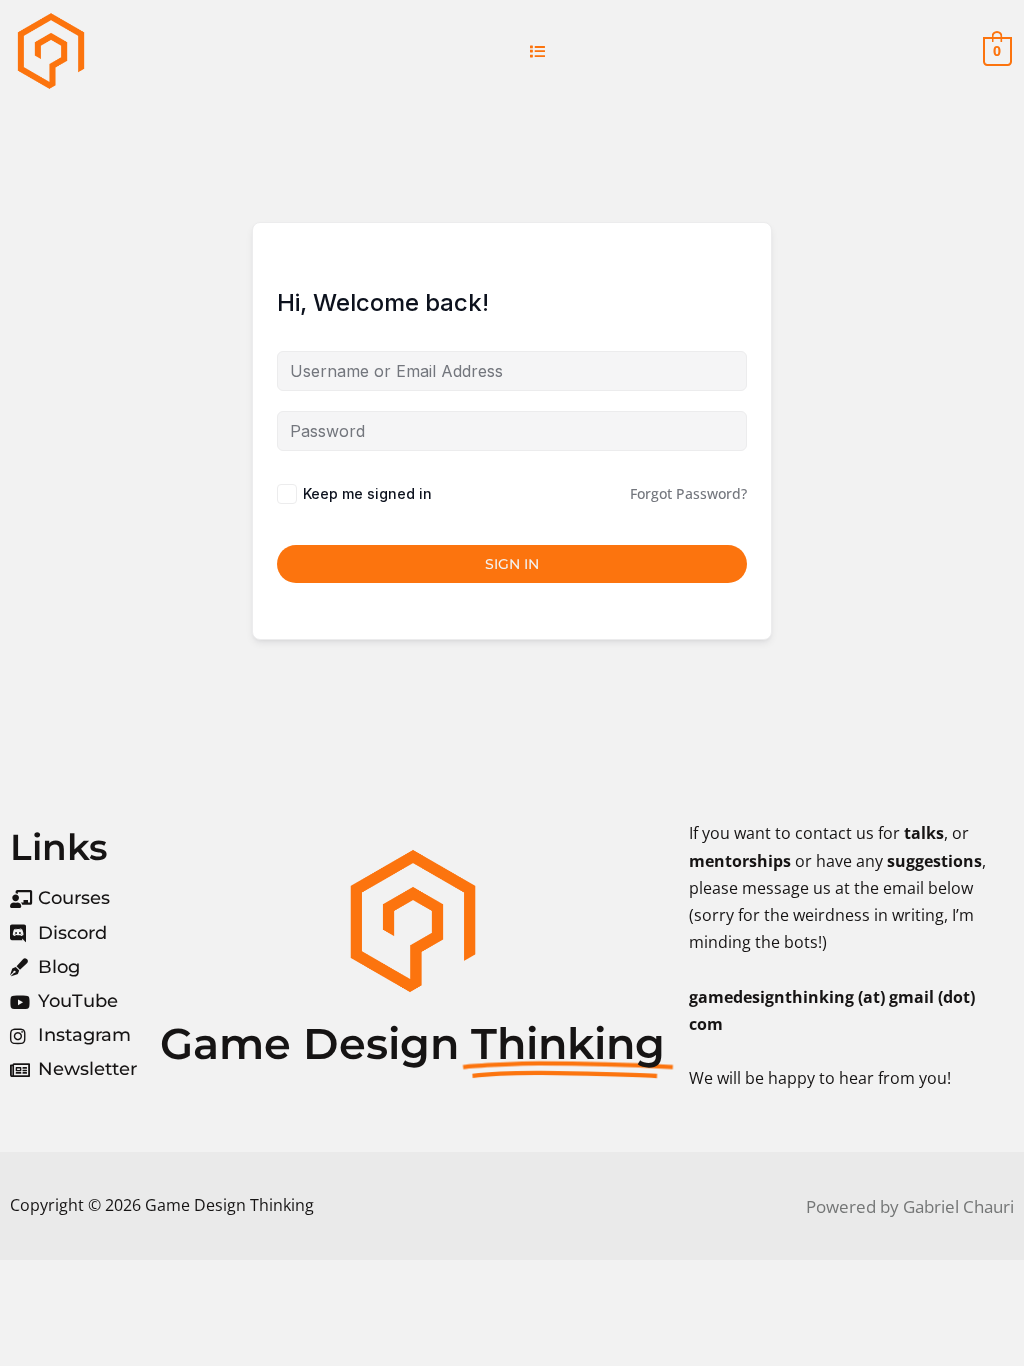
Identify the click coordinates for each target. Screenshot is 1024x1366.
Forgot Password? (688, 493)
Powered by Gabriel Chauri (910, 1206)
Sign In (512, 564)
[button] (538, 51)
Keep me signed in (367, 493)
